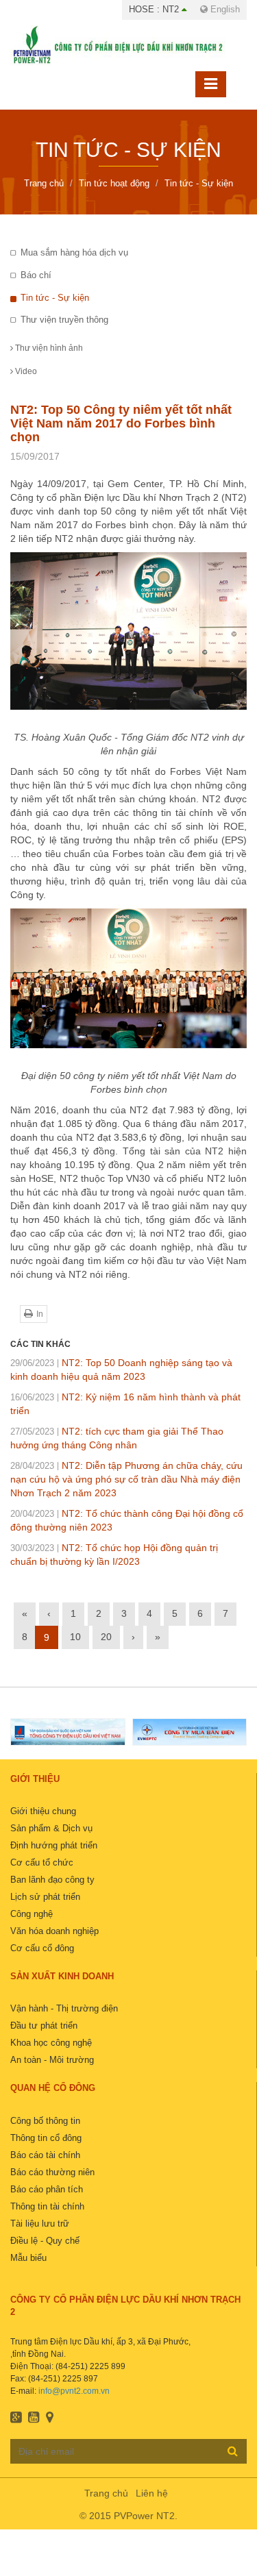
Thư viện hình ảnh (48, 348)
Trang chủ (106, 2493)
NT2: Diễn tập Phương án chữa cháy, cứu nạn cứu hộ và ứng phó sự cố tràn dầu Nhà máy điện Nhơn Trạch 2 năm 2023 (126, 1479)
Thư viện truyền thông (64, 320)
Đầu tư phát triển (44, 2026)
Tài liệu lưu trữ (40, 2224)
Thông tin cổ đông (46, 2138)
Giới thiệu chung (43, 1811)
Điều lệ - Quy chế (45, 2241)
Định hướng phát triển (54, 1845)
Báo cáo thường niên (52, 2172)
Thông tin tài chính (47, 2206)
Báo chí (36, 275)
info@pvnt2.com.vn (74, 2391)
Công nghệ (32, 1914)
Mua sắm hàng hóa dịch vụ (74, 252)
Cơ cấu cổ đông (42, 1948)
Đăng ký (233, 2451)
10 (75, 1637)
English (224, 9)
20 (106, 1637)
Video (25, 371)
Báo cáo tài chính (45, 2155)
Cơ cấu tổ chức (42, 1862)
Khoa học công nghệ (51, 2043)
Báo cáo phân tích (47, 2189)
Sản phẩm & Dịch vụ (51, 1828)
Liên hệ (152, 2493)
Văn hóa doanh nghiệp (54, 1931)
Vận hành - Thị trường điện (64, 2008)
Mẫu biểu (28, 2258)
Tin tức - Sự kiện (55, 298)
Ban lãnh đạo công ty (52, 1880)
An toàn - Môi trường (52, 2060)
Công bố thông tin (45, 2121)
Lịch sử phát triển (45, 1897)
